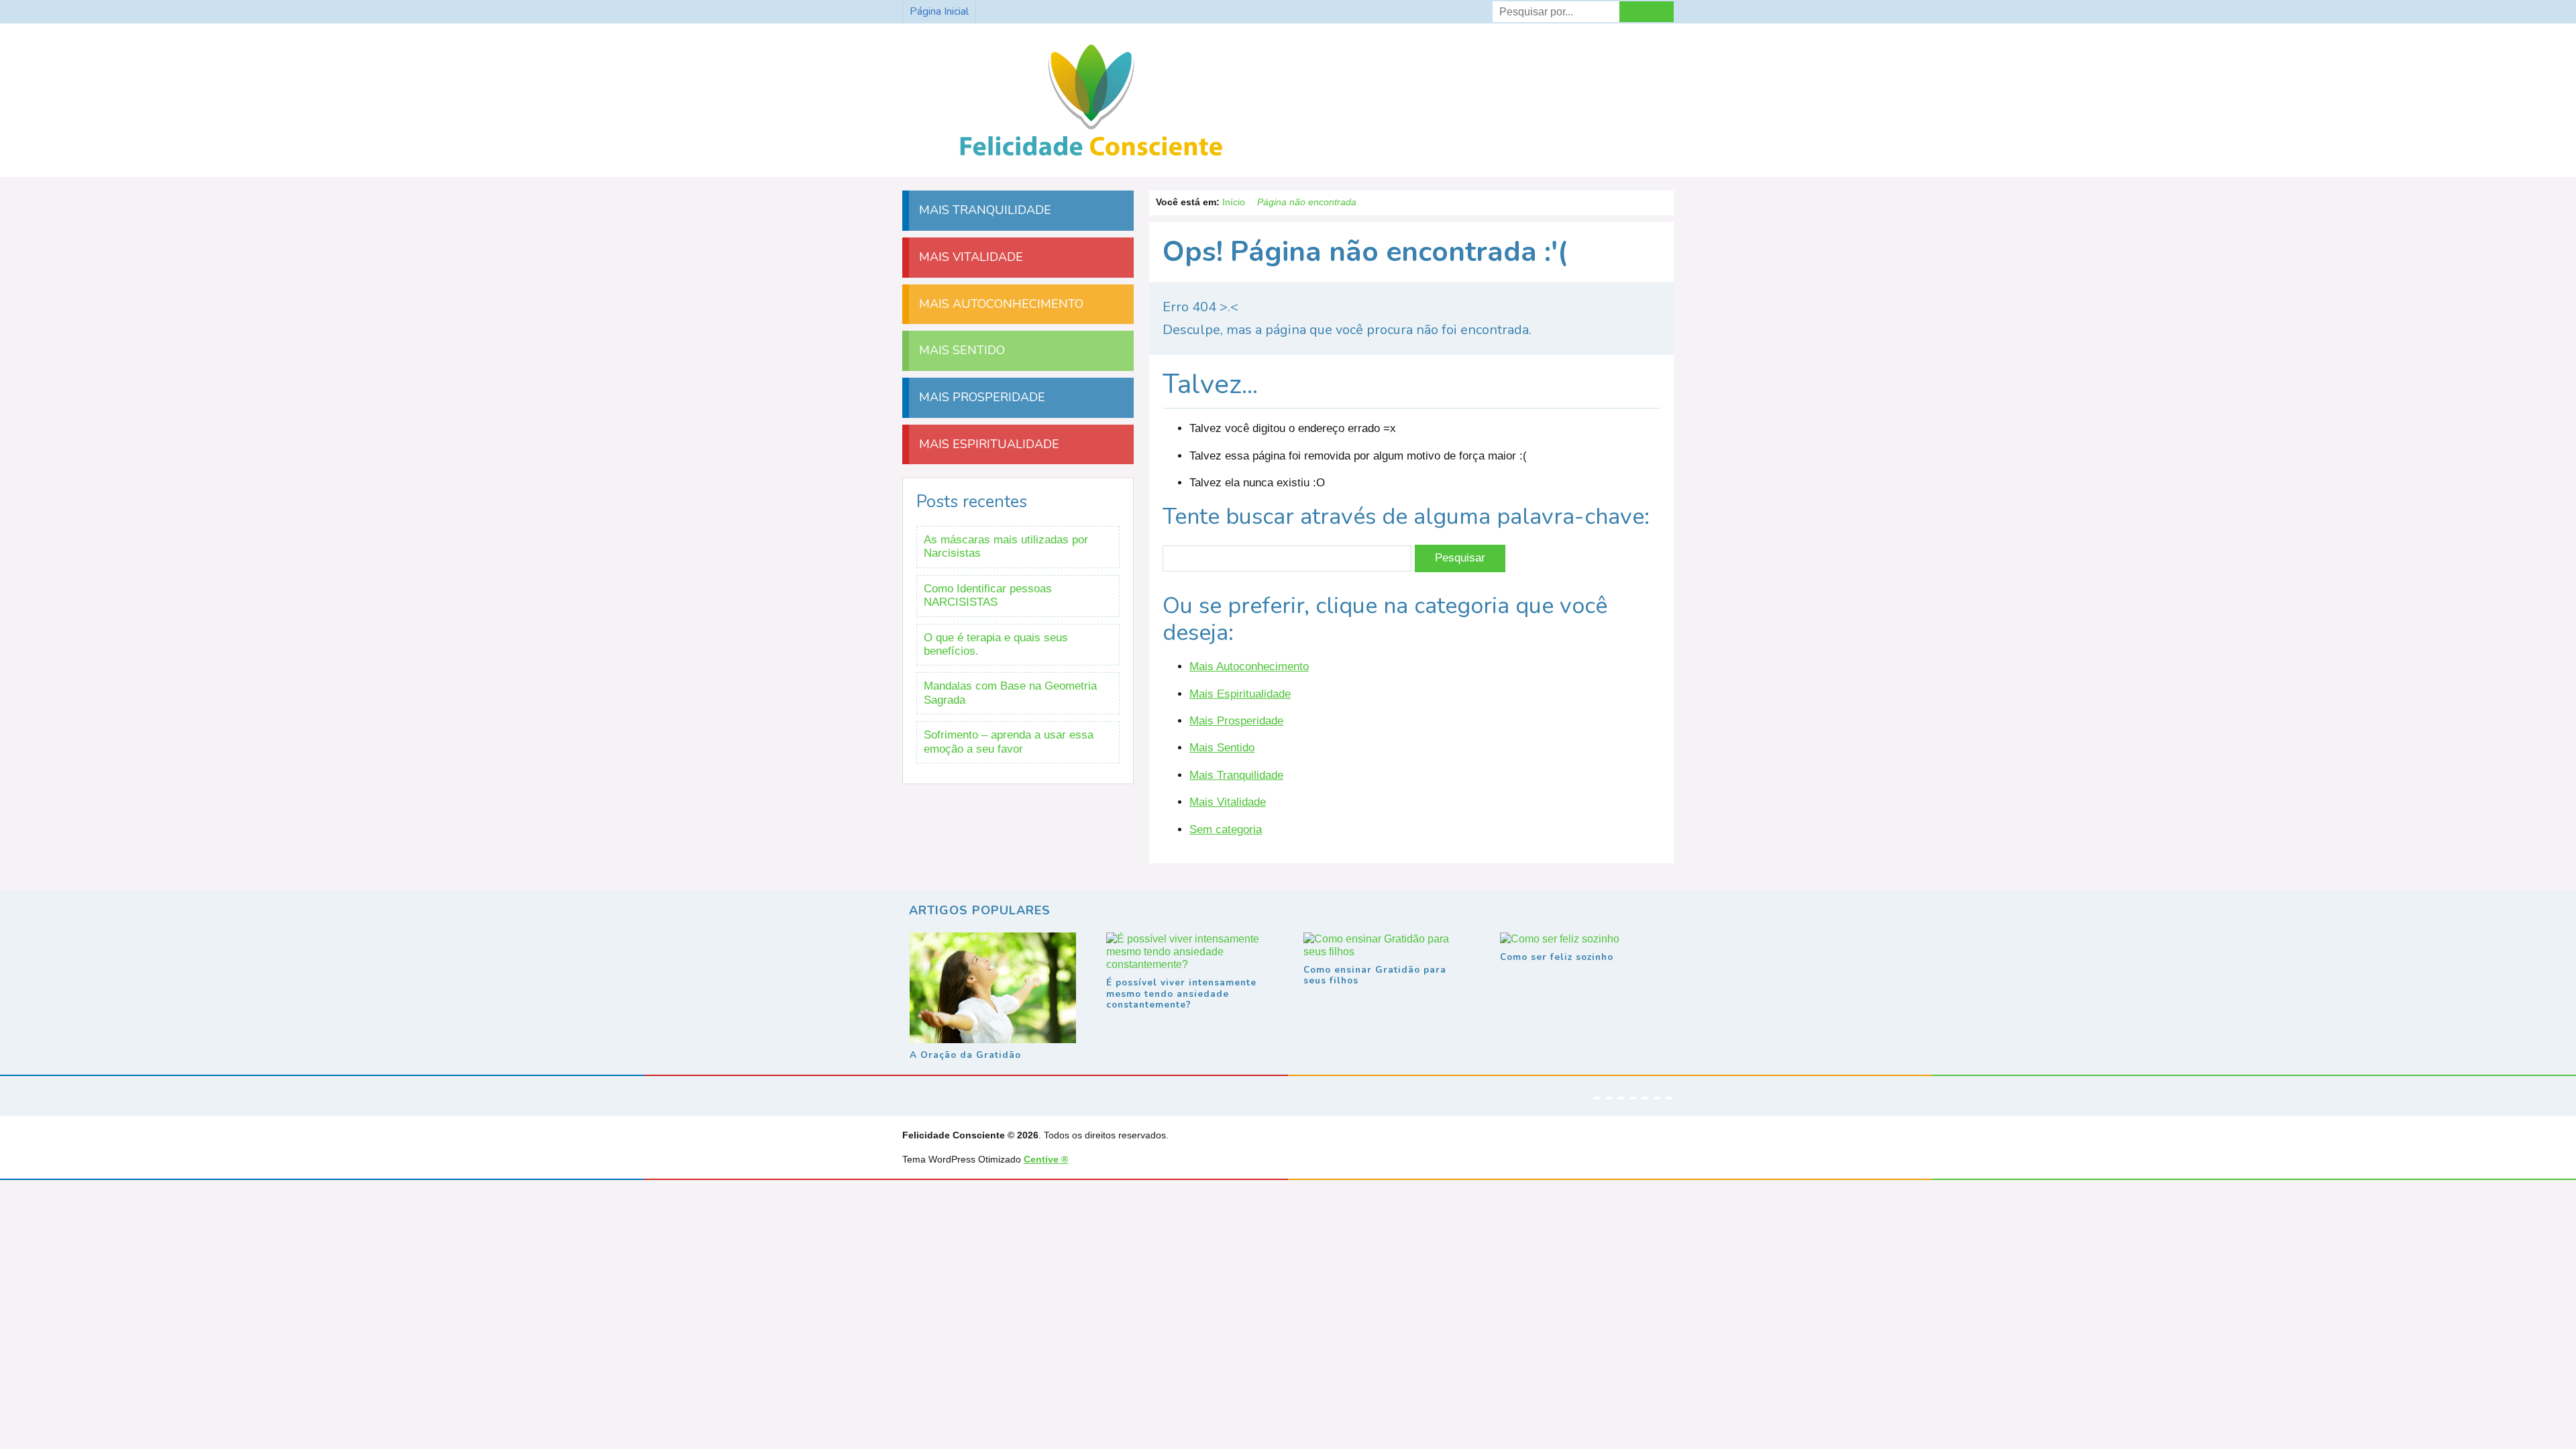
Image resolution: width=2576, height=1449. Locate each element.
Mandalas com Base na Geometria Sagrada (1010, 693)
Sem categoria (1226, 829)
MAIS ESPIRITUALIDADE (987, 444)
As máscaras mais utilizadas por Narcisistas (1006, 546)
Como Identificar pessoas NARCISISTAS (988, 595)
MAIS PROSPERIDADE (980, 397)
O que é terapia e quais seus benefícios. (996, 644)
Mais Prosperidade (1236, 721)
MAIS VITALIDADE (969, 257)
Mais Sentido (1222, 748)
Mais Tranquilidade (1236, 775)
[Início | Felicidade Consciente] (1091, 157)
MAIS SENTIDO (960, 350)
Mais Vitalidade (1228, 802)
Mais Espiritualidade (1240, 694)
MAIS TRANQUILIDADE (983, 210)
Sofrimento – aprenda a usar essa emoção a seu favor (1009, 742)
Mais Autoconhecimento (1249, 666)
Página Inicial (939, 11)
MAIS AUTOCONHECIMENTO (1000, 304)
